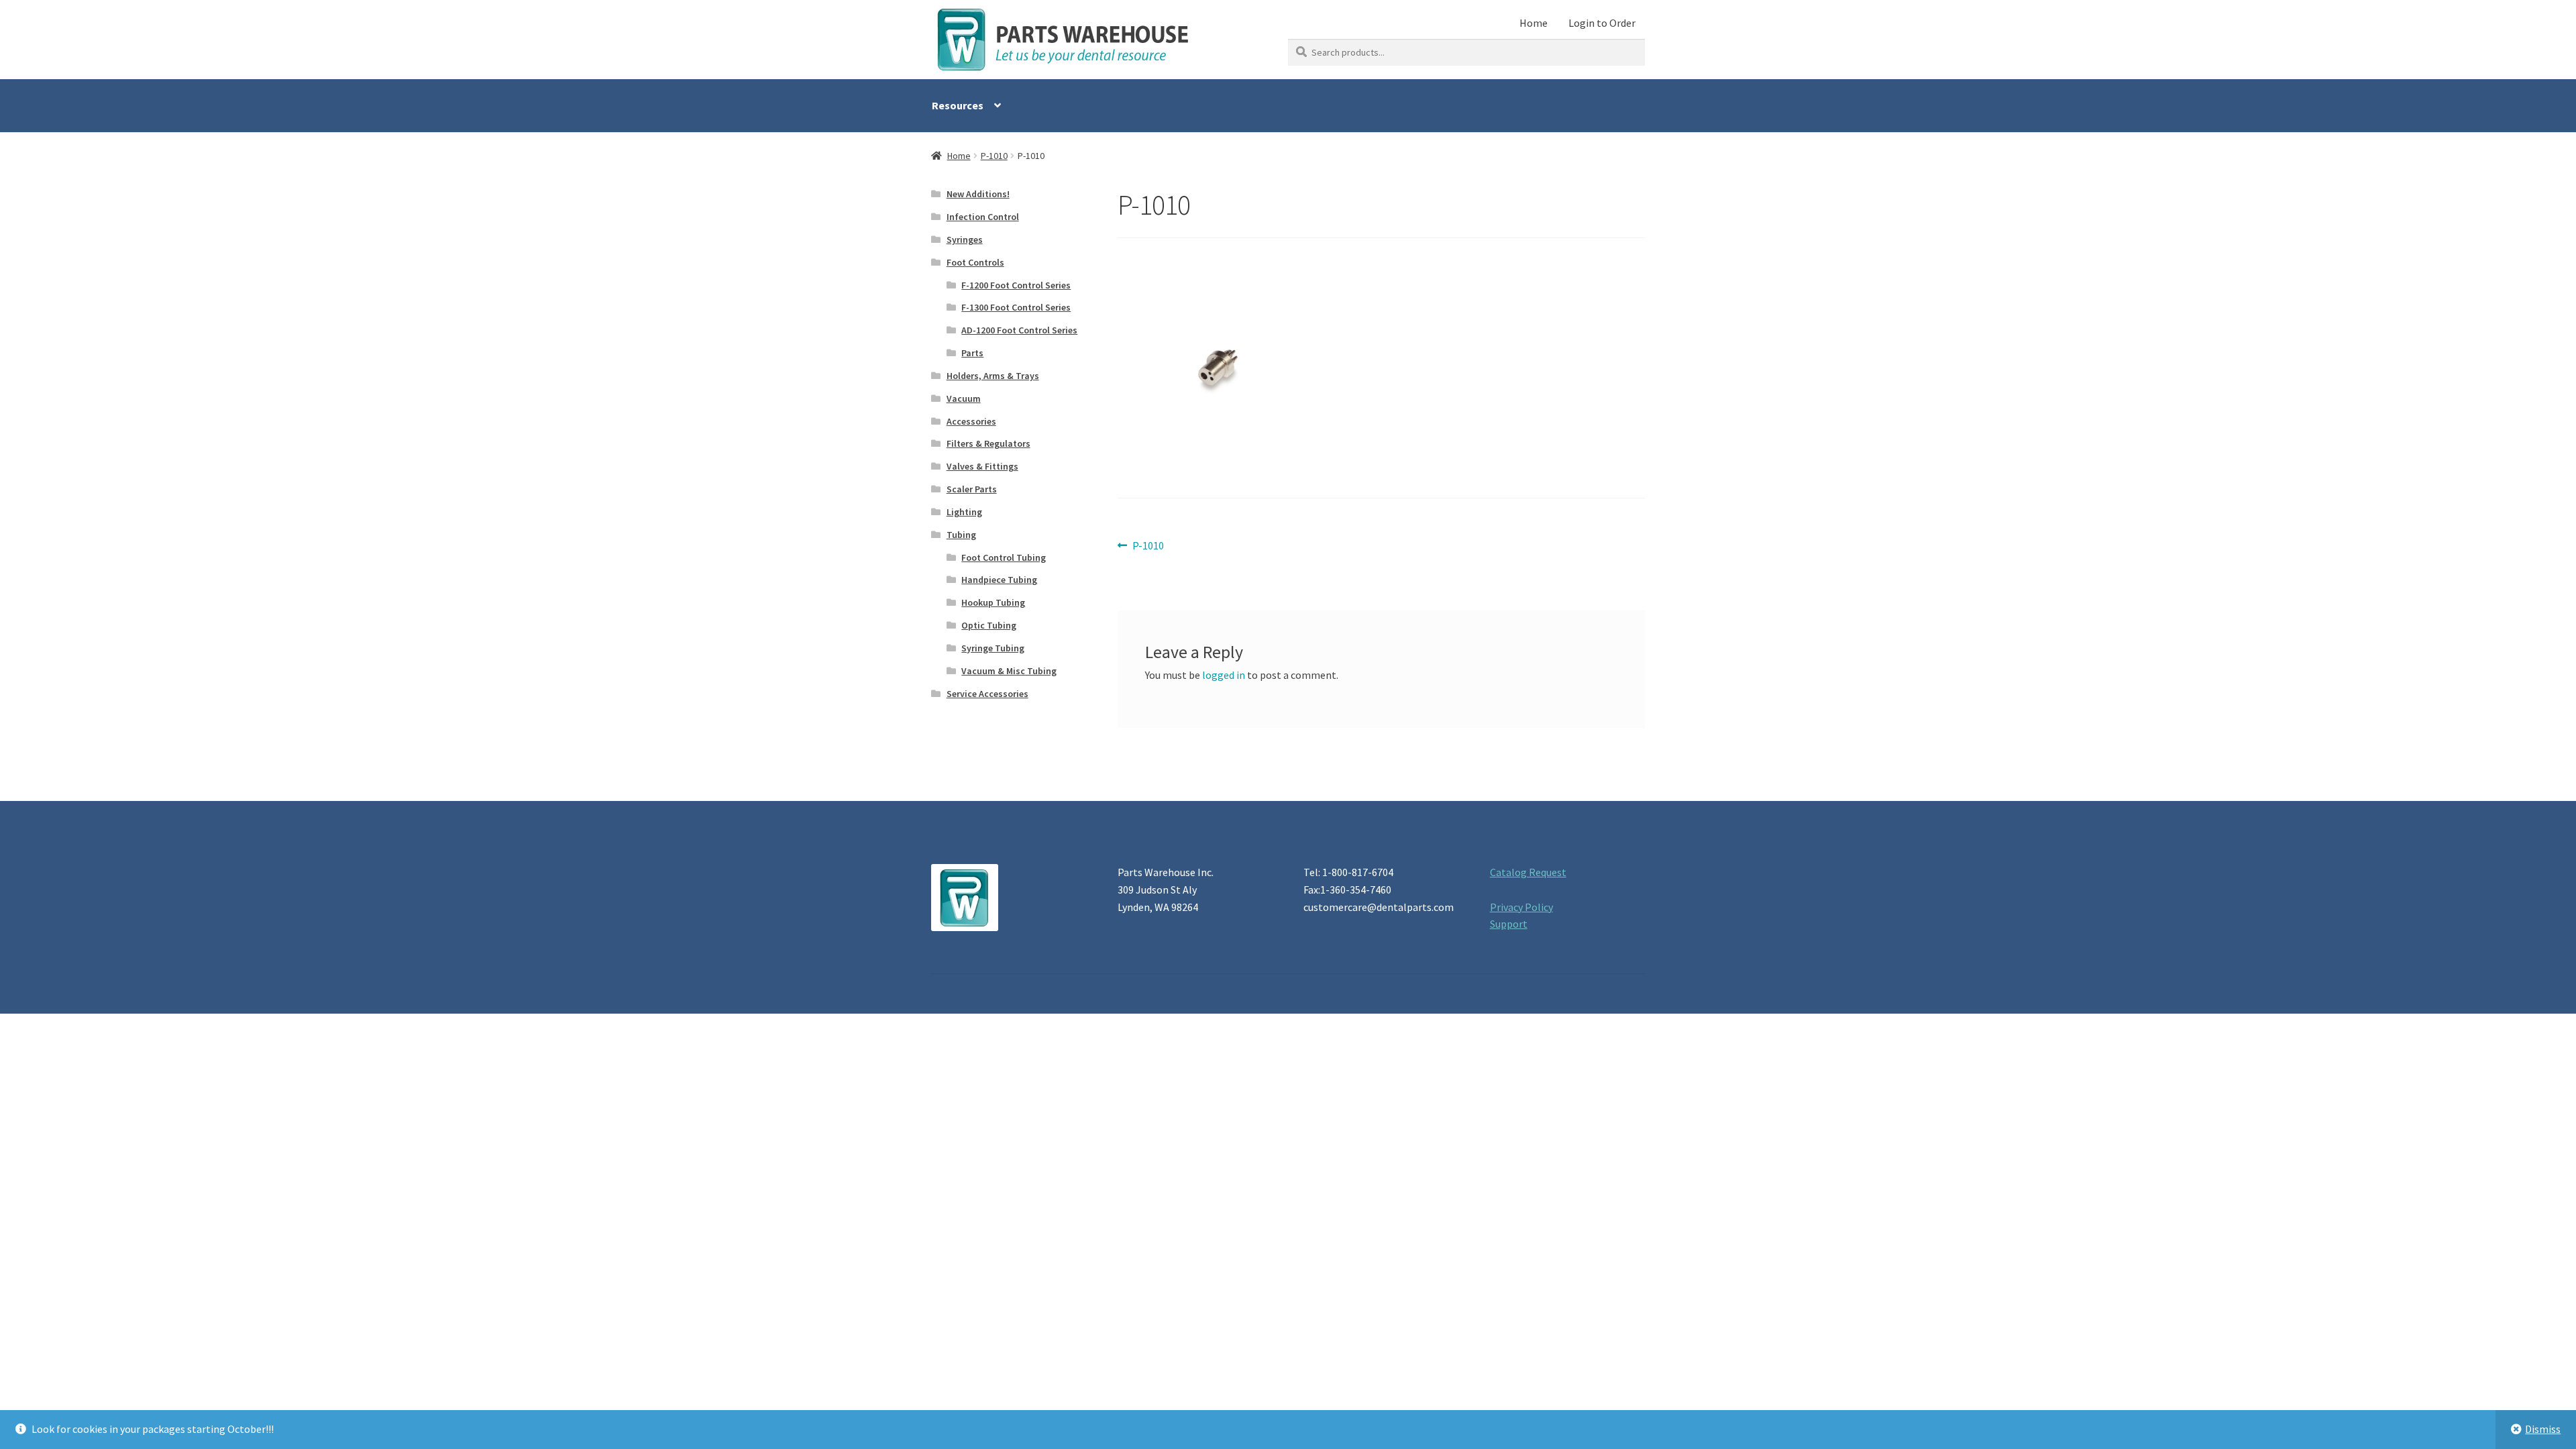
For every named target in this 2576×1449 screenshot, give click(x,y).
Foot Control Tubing (1004, 557)
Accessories (971, 421)
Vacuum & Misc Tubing (1009, 671)
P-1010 (994, 156)
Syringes (965, 239)
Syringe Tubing (993, 648)
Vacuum (964, 398)
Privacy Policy (1521, 907)
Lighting (964, 512)
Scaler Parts (972, 489)
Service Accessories (987, 694)
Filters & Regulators (988, 443)
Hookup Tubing (993, 602)
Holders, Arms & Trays (993, 376)
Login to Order (1602, 23)
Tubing (961, 535)
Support (1509, 924)
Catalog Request (1528, 872)
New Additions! (978, 194)
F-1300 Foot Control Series (1016, 307)
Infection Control (983, 217)
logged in (1224, 675)
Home (1534, 23)
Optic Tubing (989, 625)
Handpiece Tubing (999, 580)
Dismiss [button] (2543, 1429)
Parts (972, 353)
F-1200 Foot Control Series (1016, 285)
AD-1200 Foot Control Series (1019, 330)
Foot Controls (975, 262)
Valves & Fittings (982, 466)
